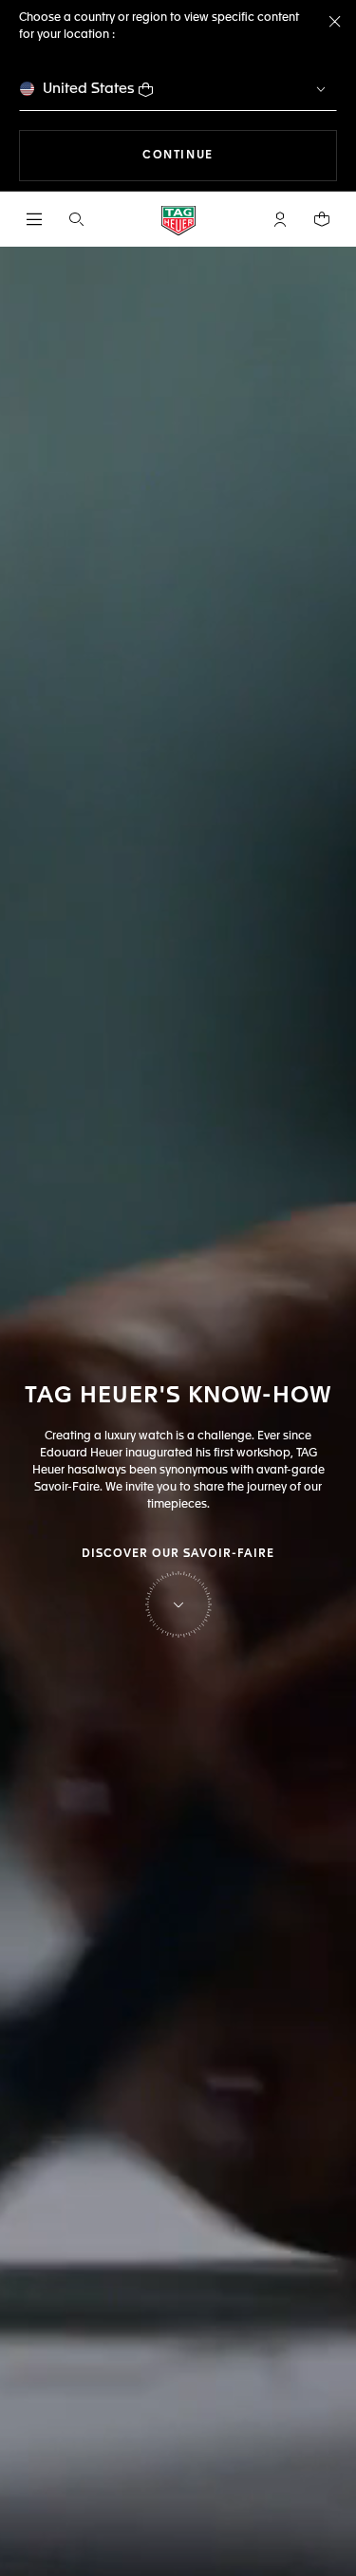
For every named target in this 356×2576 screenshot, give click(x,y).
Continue (240, 155)
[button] (280, 219)
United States (89, 89)
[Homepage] (178, 220)
